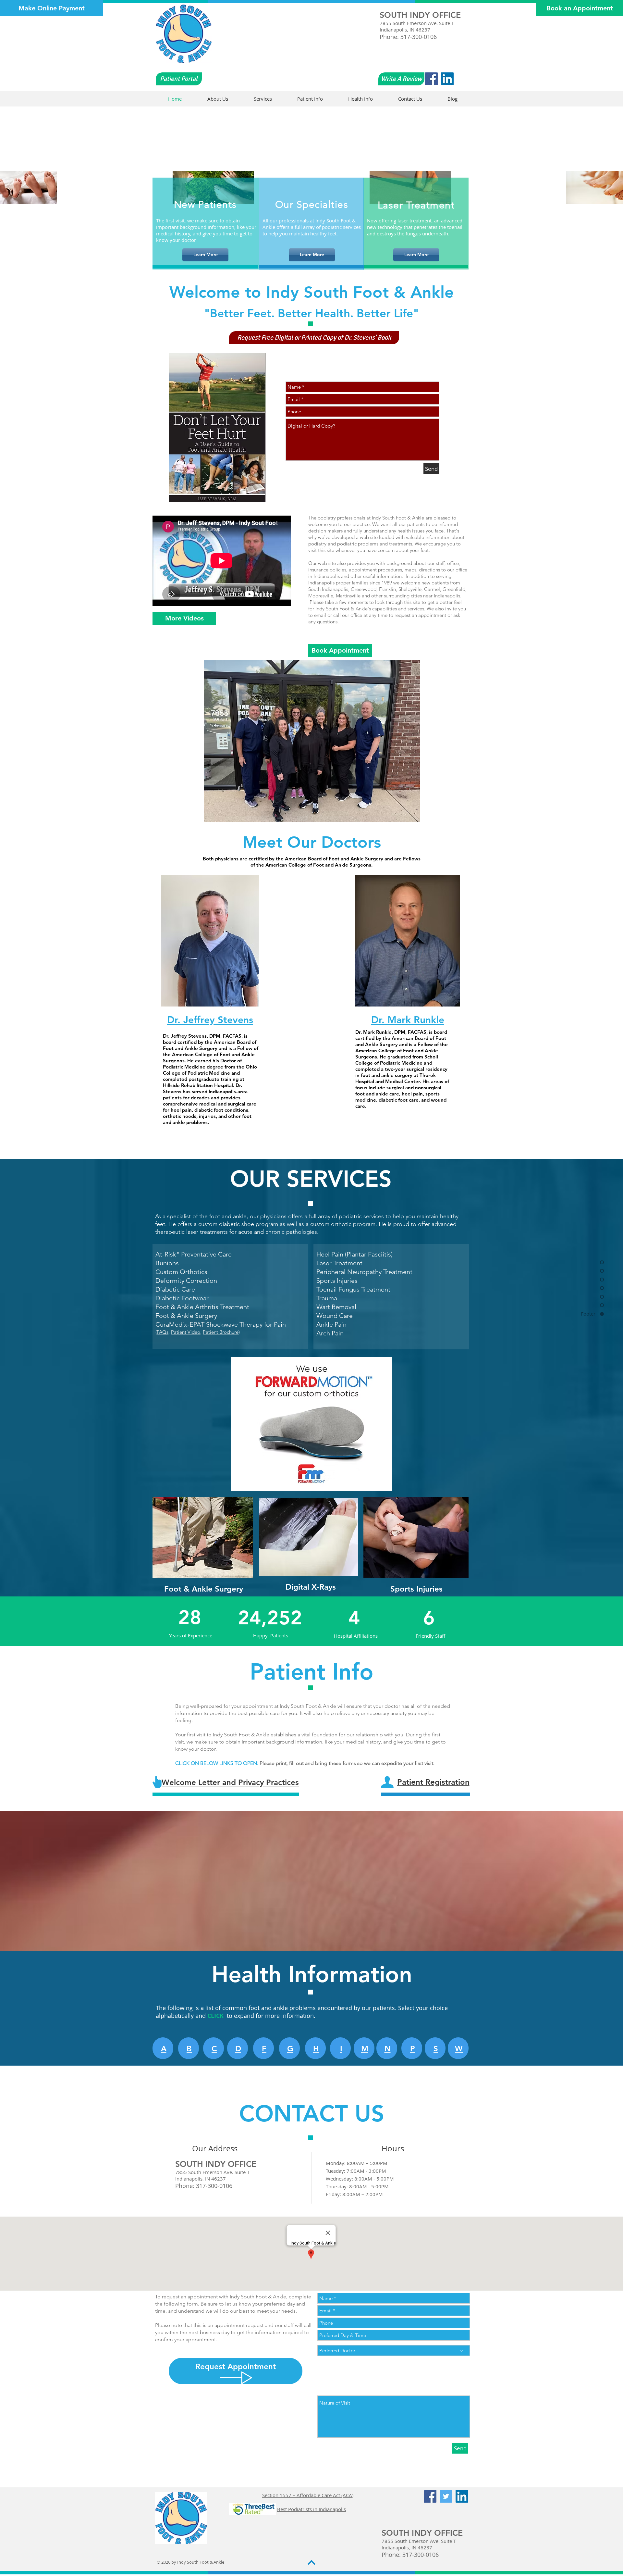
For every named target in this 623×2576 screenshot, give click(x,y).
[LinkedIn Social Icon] (447, 79)
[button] (314, 338)
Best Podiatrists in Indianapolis (311, 2509)
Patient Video (186, 1332)
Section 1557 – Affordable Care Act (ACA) (308, 2495)
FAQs (163, 1332)
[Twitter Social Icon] (446, 2496)
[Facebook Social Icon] (431, 79)
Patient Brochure (221, 1332)
